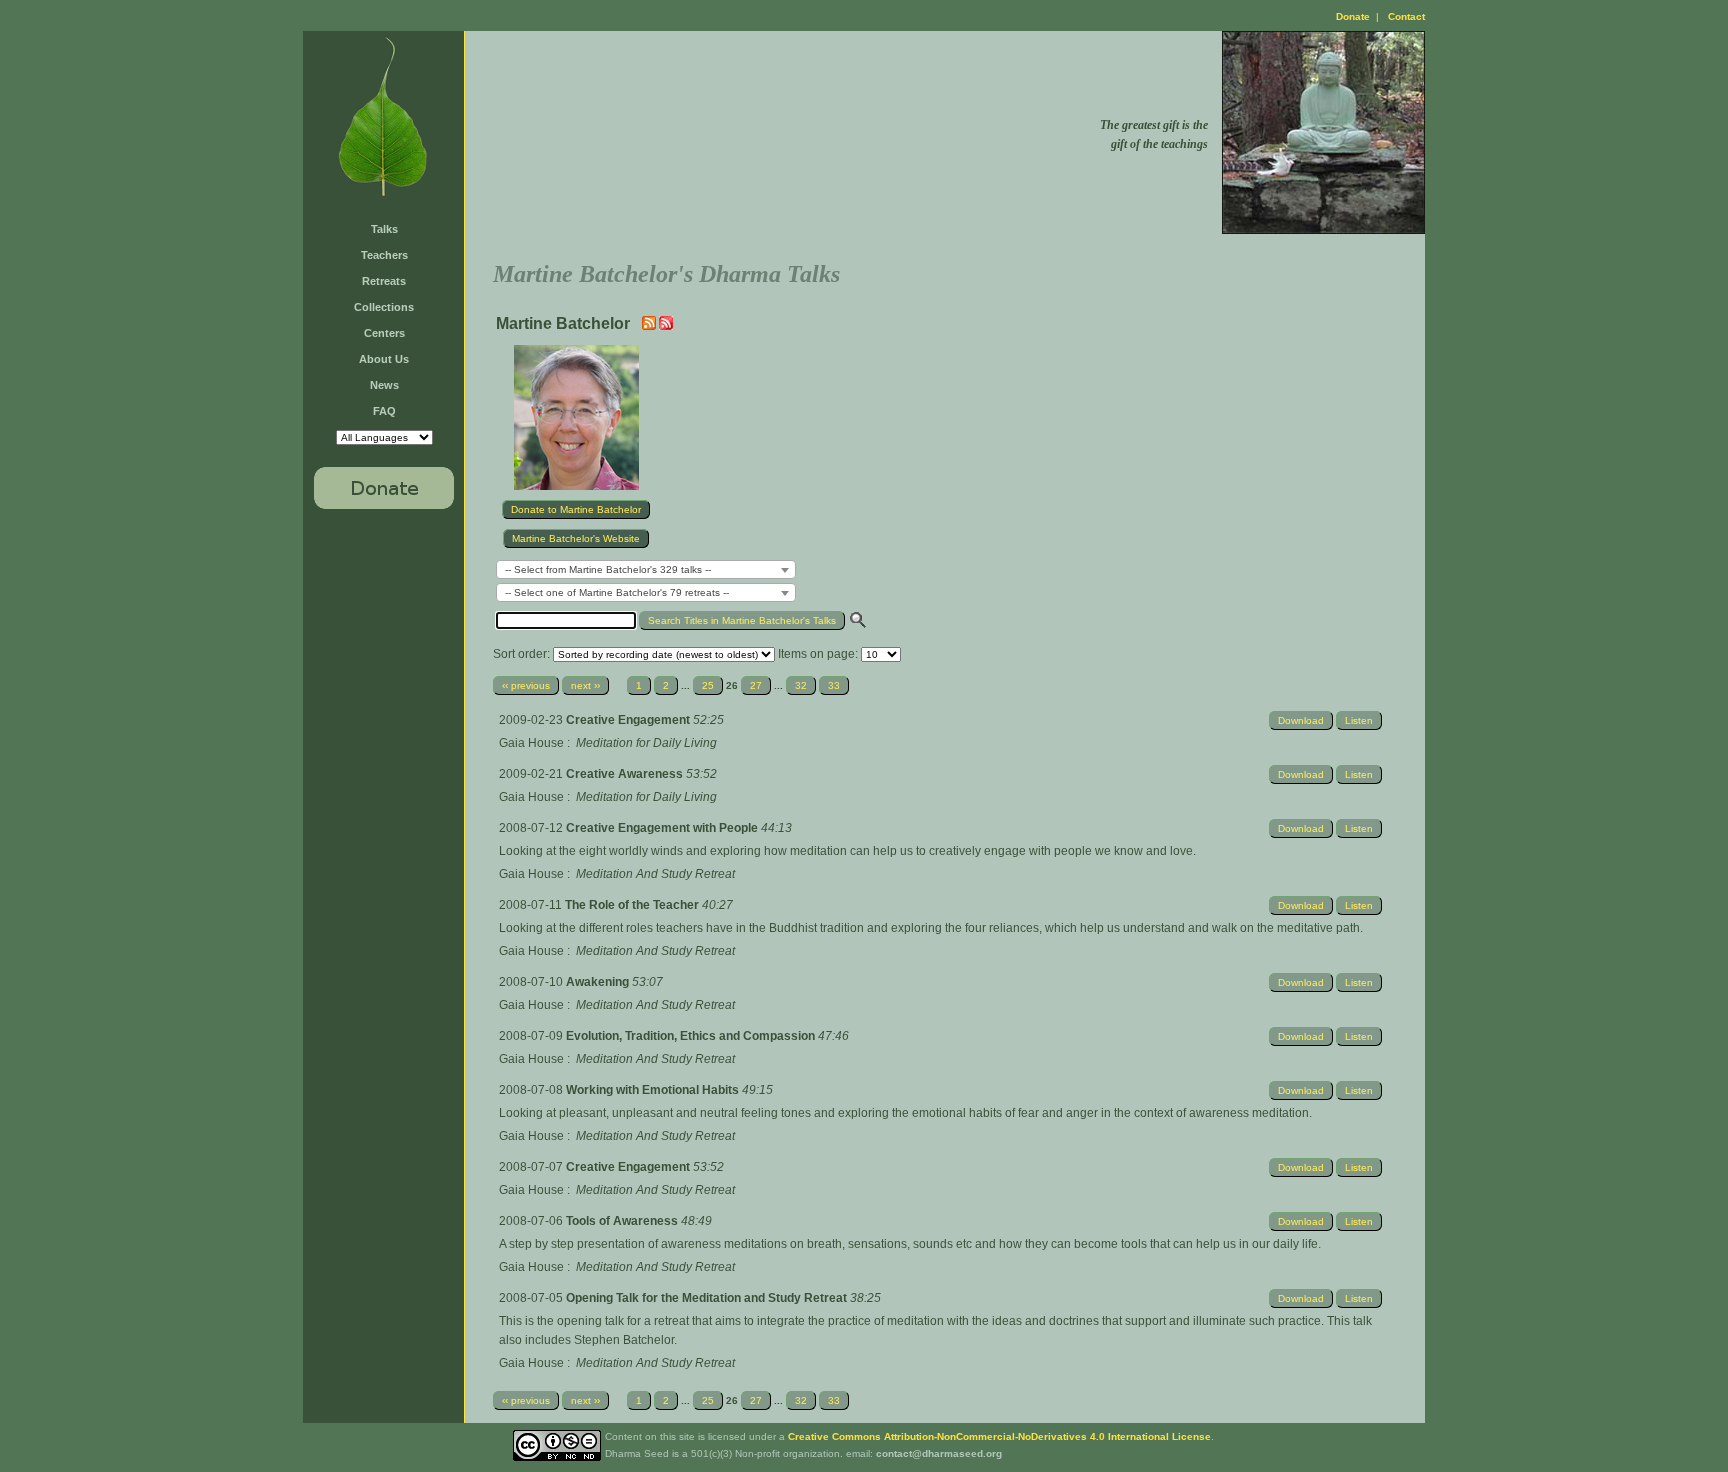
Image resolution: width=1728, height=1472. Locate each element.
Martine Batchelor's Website (576, 538)
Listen (1359, 720)
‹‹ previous (526, 685)
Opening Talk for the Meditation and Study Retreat (708, 1298)
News (384, 385)
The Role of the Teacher (633, 905)
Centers (384, 333)
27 (756, 685)
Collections (384, 307)
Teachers (384, 255)
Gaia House (531, 743)
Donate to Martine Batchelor (576, 509)
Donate (1353, 16)
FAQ (384, 411)
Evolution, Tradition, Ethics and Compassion (692, 1036)
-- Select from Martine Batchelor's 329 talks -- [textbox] (608, 569)
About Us (384, 359)
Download (1301, 720)
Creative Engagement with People (663, 828)
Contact (1406, 16)
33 (834, 685)
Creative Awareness (626, 774)
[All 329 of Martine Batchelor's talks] (666, 326)
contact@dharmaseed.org (939, 1453)
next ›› (585, 685)
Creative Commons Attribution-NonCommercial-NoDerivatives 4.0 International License (999, 1436)
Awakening (599, 982)
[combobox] (646, 569)
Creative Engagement (629, 720)
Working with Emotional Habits (654, 1090)
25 (708, 685)
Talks (384, 229)
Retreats (384, 281)
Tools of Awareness (623, 1221)
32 (801, 685)
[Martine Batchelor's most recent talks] (650, 326)
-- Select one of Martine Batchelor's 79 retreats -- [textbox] (617, 592)
